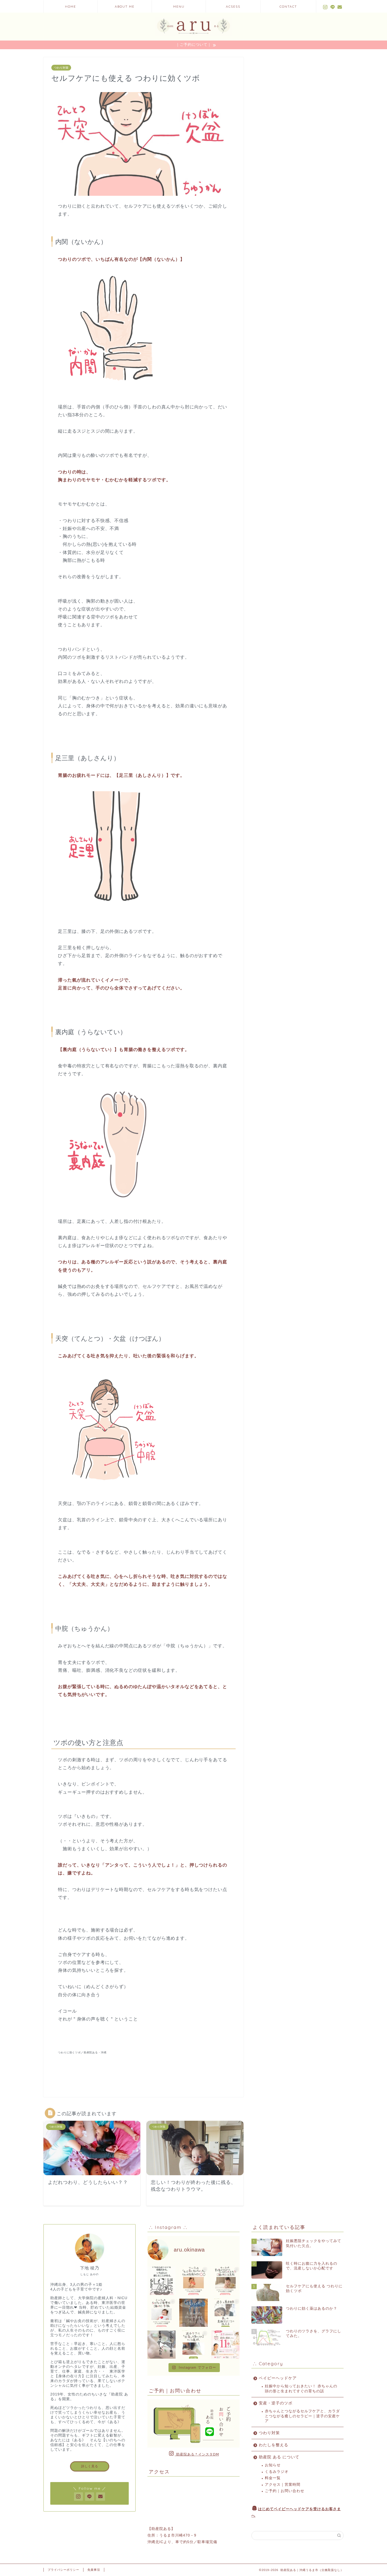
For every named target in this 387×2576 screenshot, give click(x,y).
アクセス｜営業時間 (283, 2485)
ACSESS (233, 6)
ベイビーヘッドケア (278, 2378)
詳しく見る (90, 2466)
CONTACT (288, 6)
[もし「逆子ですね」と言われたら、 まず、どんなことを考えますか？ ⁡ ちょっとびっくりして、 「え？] (225, 2345)
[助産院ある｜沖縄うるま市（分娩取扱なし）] (193, 36)
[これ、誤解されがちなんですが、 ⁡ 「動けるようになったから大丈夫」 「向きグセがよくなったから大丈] (225, 2281)
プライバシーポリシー (63, 2570)
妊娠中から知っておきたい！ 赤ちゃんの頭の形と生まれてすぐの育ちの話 (301, 2389)
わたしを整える (274, 2445)
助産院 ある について (279, 2457)
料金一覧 (273, 2478)
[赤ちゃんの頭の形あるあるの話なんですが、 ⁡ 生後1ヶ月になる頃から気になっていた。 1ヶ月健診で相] (162, 2281)
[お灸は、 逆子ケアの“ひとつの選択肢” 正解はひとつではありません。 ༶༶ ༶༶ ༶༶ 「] (193, 2345)
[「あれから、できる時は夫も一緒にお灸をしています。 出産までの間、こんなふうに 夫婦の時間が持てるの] (193, 2313)
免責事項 (94, 2570)
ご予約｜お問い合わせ (285, 2491)
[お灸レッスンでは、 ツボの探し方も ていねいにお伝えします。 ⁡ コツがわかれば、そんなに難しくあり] (225, 2313)
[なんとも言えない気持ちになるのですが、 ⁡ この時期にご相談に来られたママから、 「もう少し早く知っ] (193, 2281)
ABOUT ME (125, 6)
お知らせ (273, 2465)
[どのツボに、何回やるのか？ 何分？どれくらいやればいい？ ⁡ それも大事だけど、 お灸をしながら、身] (162, 2345)
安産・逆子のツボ (276, 2403)
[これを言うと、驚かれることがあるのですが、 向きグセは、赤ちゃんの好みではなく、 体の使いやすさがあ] (162, 2313)
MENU (179, 6)
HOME (71, 6)
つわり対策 (61, 68)
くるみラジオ (277, 2472)
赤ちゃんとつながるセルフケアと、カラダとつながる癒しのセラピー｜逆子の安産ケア (302, 2416)
